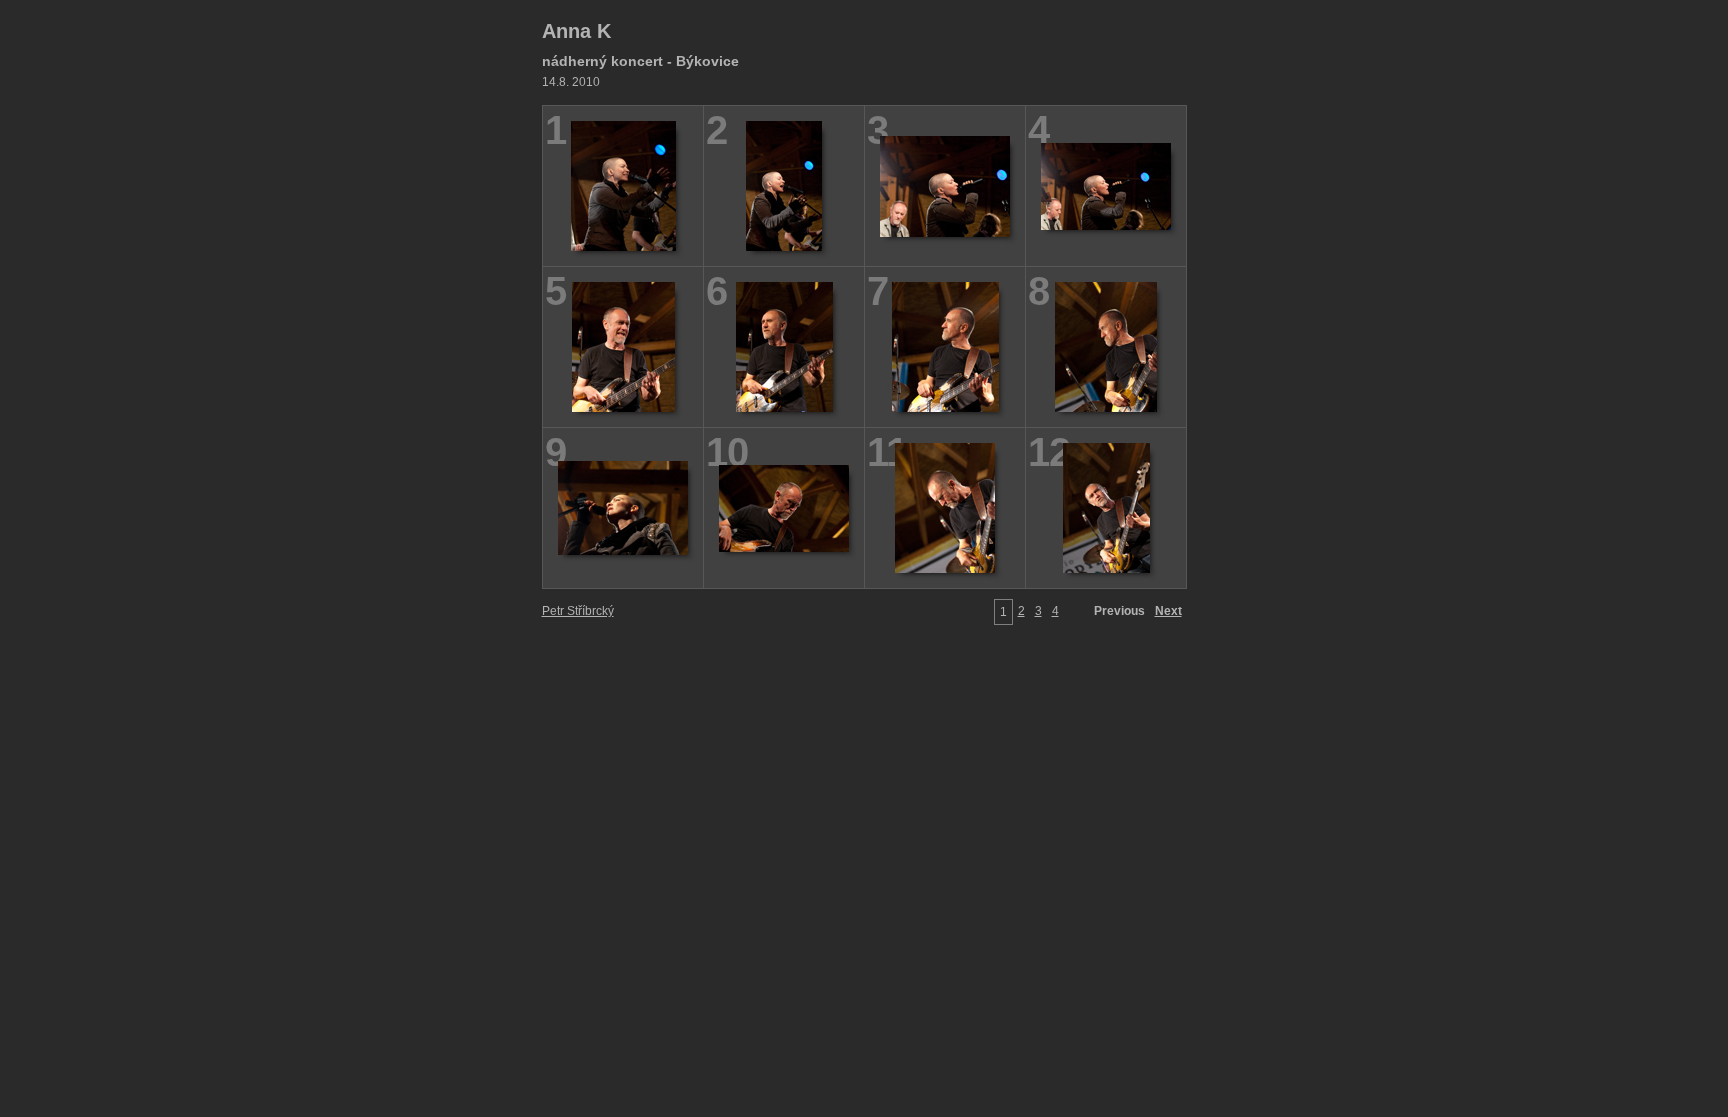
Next (1168, 611)
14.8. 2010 (571, 82)
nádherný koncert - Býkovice (640, 61)
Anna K (576, 31)
